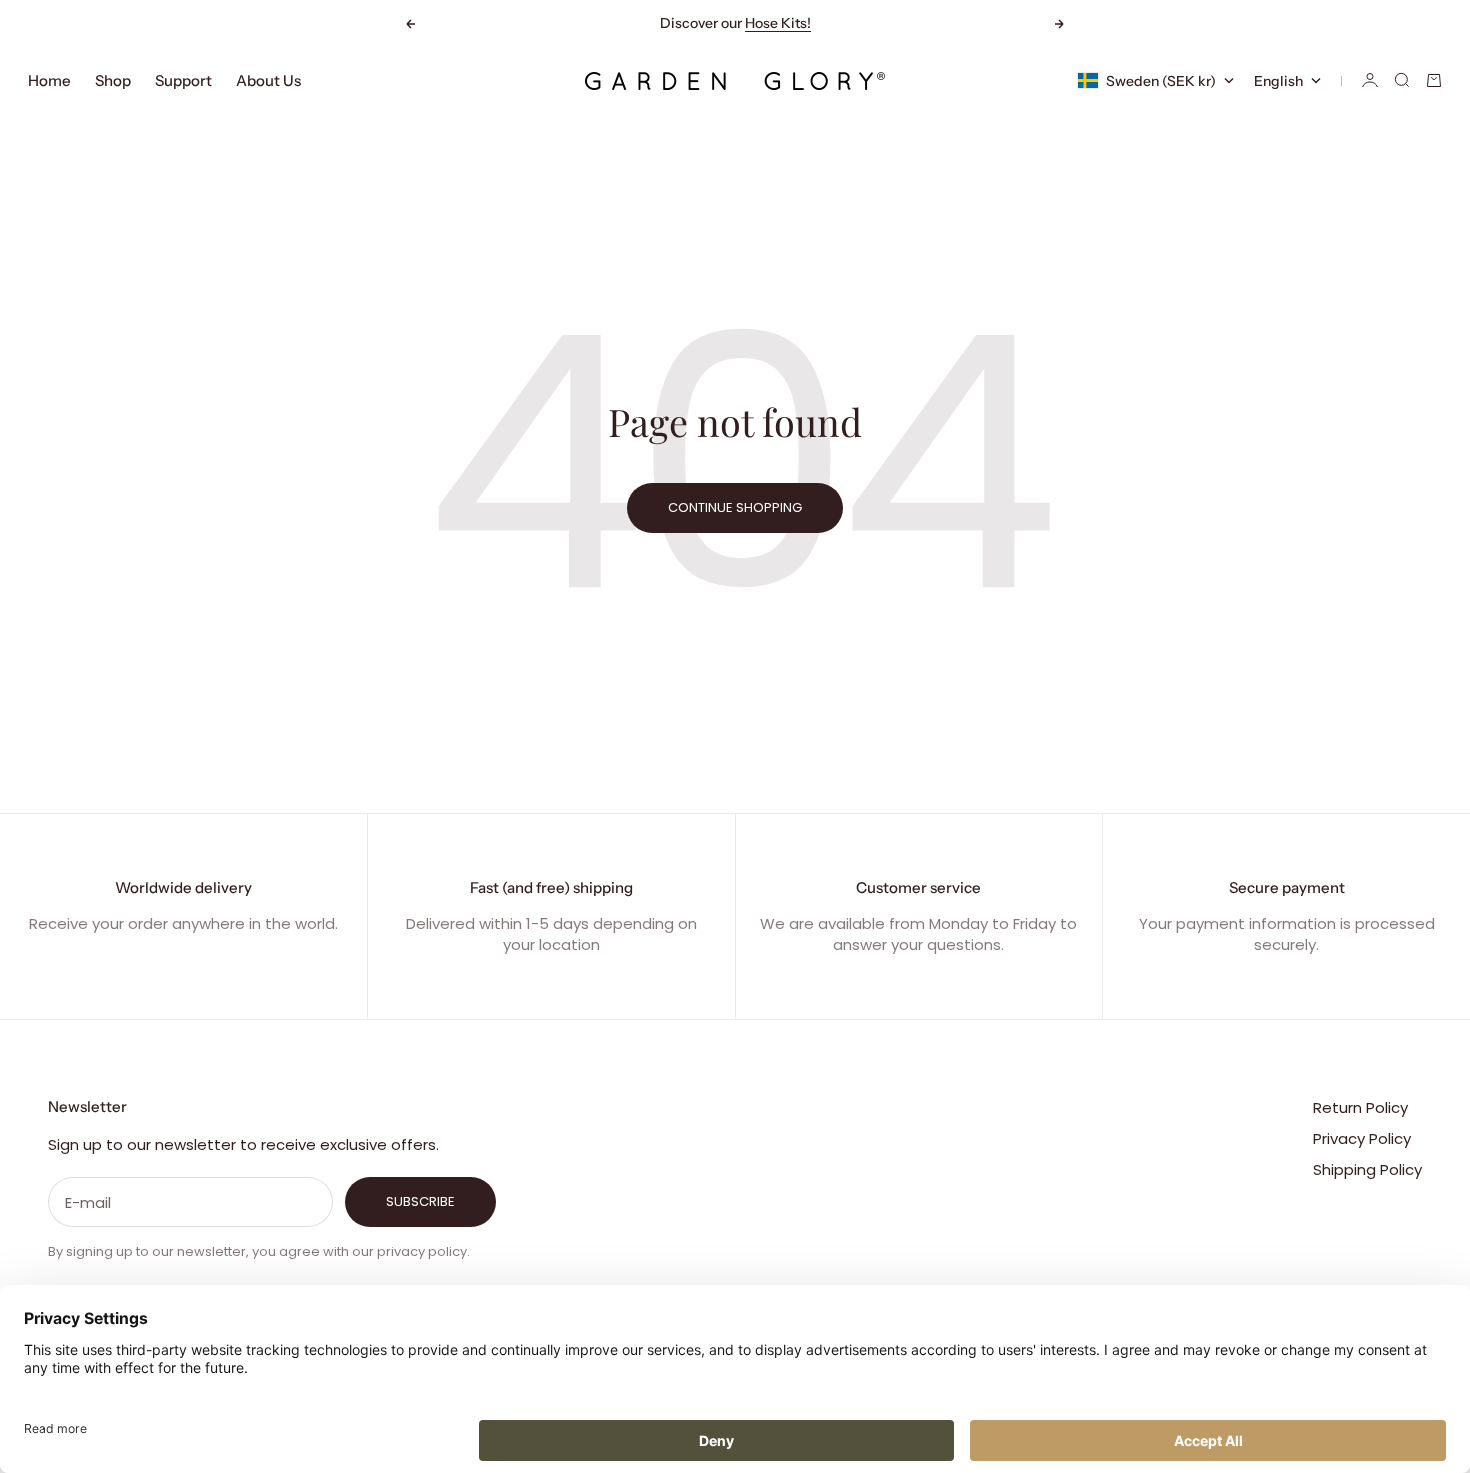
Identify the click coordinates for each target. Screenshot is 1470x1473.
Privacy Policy (1362, 1138)
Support (183, 80)
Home (49, 80)
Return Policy (1360, 1107)
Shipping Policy (1367, 1169)
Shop (113, 80)
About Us (268, 80)
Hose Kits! (778, 23)
